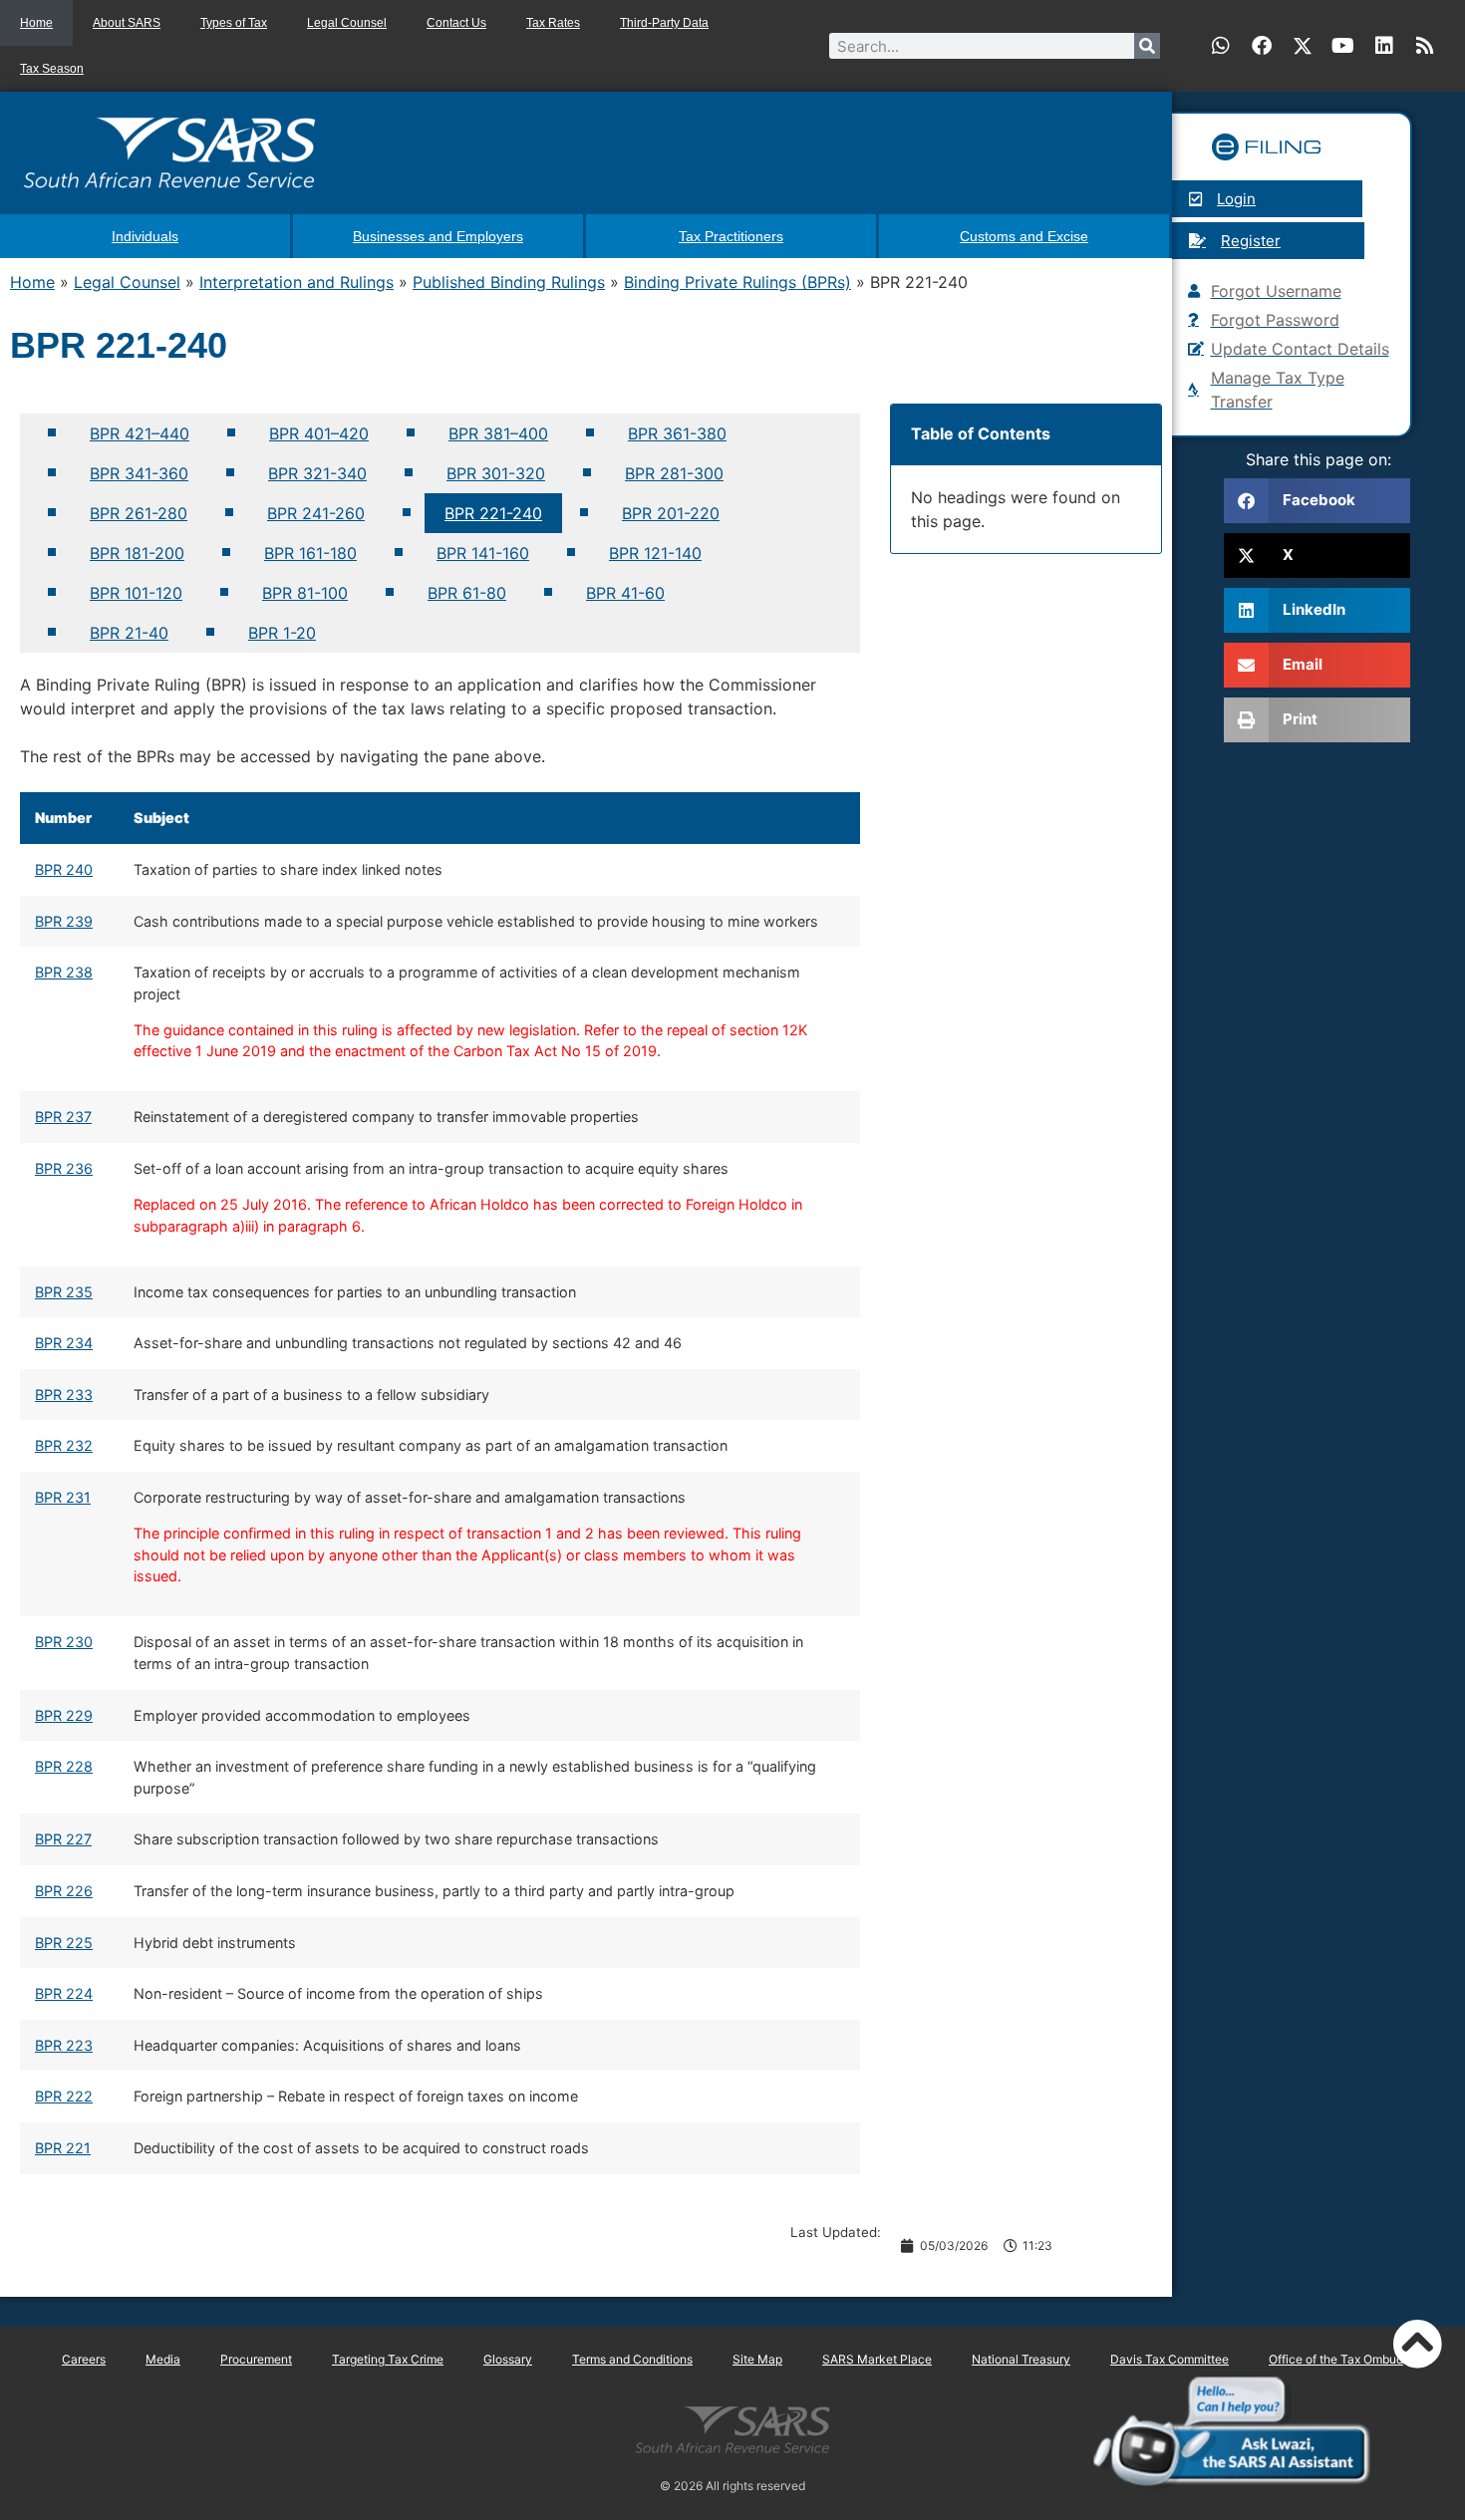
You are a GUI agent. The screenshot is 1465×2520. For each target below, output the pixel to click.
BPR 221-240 (493, 513)
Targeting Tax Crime (388, 2359)
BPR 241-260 (316, 513)
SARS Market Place (877, 2359)
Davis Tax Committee (1170, 2359)
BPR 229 (64, 1715)
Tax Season (52, 69)
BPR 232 (64, 1445)
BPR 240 (64, 869)
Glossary (508, 2359)
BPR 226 (64, 1891)
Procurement (256, 2359)
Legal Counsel (347, 23)
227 (77, 1839)
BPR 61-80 (467, 593)
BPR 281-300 (674, 473)
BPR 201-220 (671, 513)
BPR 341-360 (139, 473)
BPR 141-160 (483, 553)
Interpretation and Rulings (296, 282)
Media (163, 2359)
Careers (84, 2359)
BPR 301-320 (496, 473)
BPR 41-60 (625, 593)
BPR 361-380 (677, 433)
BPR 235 (64, 1292)
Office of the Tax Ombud (1336, 2359)
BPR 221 (63, 2148)
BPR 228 (64, 1766)
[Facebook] (1262, 46)
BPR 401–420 (319, 433)
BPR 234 (64, 1343)
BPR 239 (64, 921)
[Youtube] (1343, 46)
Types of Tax (234, 23)
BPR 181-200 (137, 553)
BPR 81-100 (305, 593)
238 (77, 972)
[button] (1317, 501)
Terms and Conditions (632, 2359)
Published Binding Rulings (509, 282)
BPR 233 (64, 1395)
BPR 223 (64, 2045)
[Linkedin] (1384, 46)
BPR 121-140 (655, 553)
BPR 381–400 (498, 433)
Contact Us (456, 23)
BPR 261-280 (139, 513)
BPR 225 (64, 1943)
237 (77, 1117)
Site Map (757, 2359)
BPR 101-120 (136, 593)
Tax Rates (553, 23)
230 (79, 1642)
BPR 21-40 (129, 633)
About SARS (127, 23)
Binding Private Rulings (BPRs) (737, 282)
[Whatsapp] (1221, 46)
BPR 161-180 (310, 553)
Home (36, 23)
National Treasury (1021, 2359)
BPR (48, 972)
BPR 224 (64, 1993)
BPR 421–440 (140, 433)
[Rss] (1425, 46)
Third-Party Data (664, 23)
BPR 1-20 (282, 633)
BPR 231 (63, 1497)
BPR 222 (64, 2096)
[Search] (1147, 46)
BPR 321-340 (317, 473)
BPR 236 (64, 1168)
